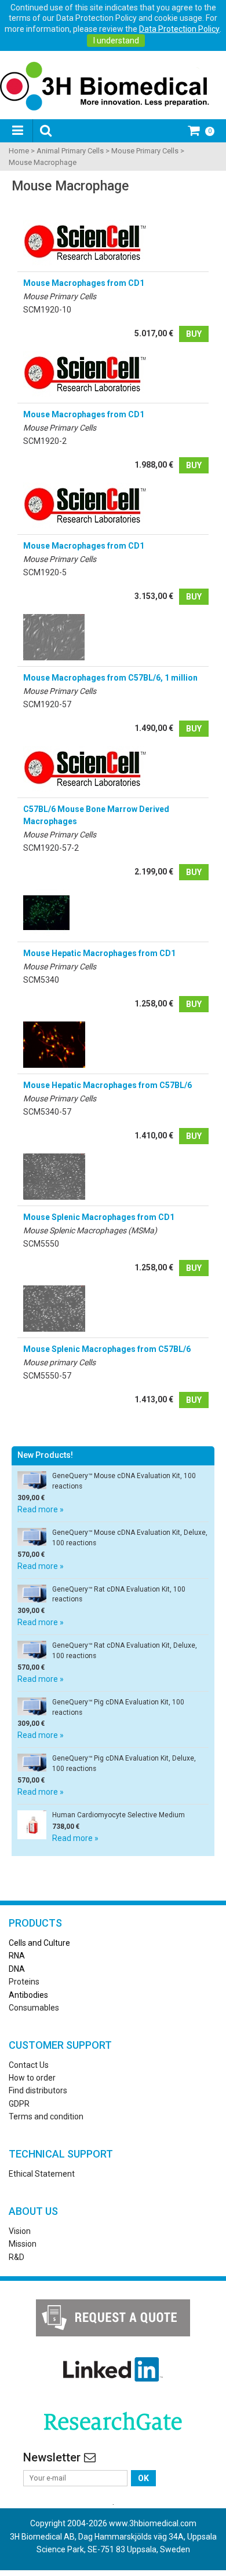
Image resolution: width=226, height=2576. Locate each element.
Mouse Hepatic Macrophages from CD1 (99, 953)
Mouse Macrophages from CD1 (84, 283)
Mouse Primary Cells (145, 151)
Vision (20, 2231)
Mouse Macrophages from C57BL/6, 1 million (110, 678)
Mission (23, 2244)
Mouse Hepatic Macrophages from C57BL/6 (107, 1085)
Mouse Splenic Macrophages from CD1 (99, 1217)
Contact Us (29, 2065)
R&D (17, 2257)
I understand (116, 41)
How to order (32, 2078)
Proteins (24, 1982)
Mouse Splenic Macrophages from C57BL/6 (107, 1349)
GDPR (19, 2104)
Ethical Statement (42, 2174)
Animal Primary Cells (70, 151)
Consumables (34, 2008)
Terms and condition (46, 2116)
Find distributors (38, 2090)
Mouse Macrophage (43, 162)
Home (19, 151)
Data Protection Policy (179, 29)
